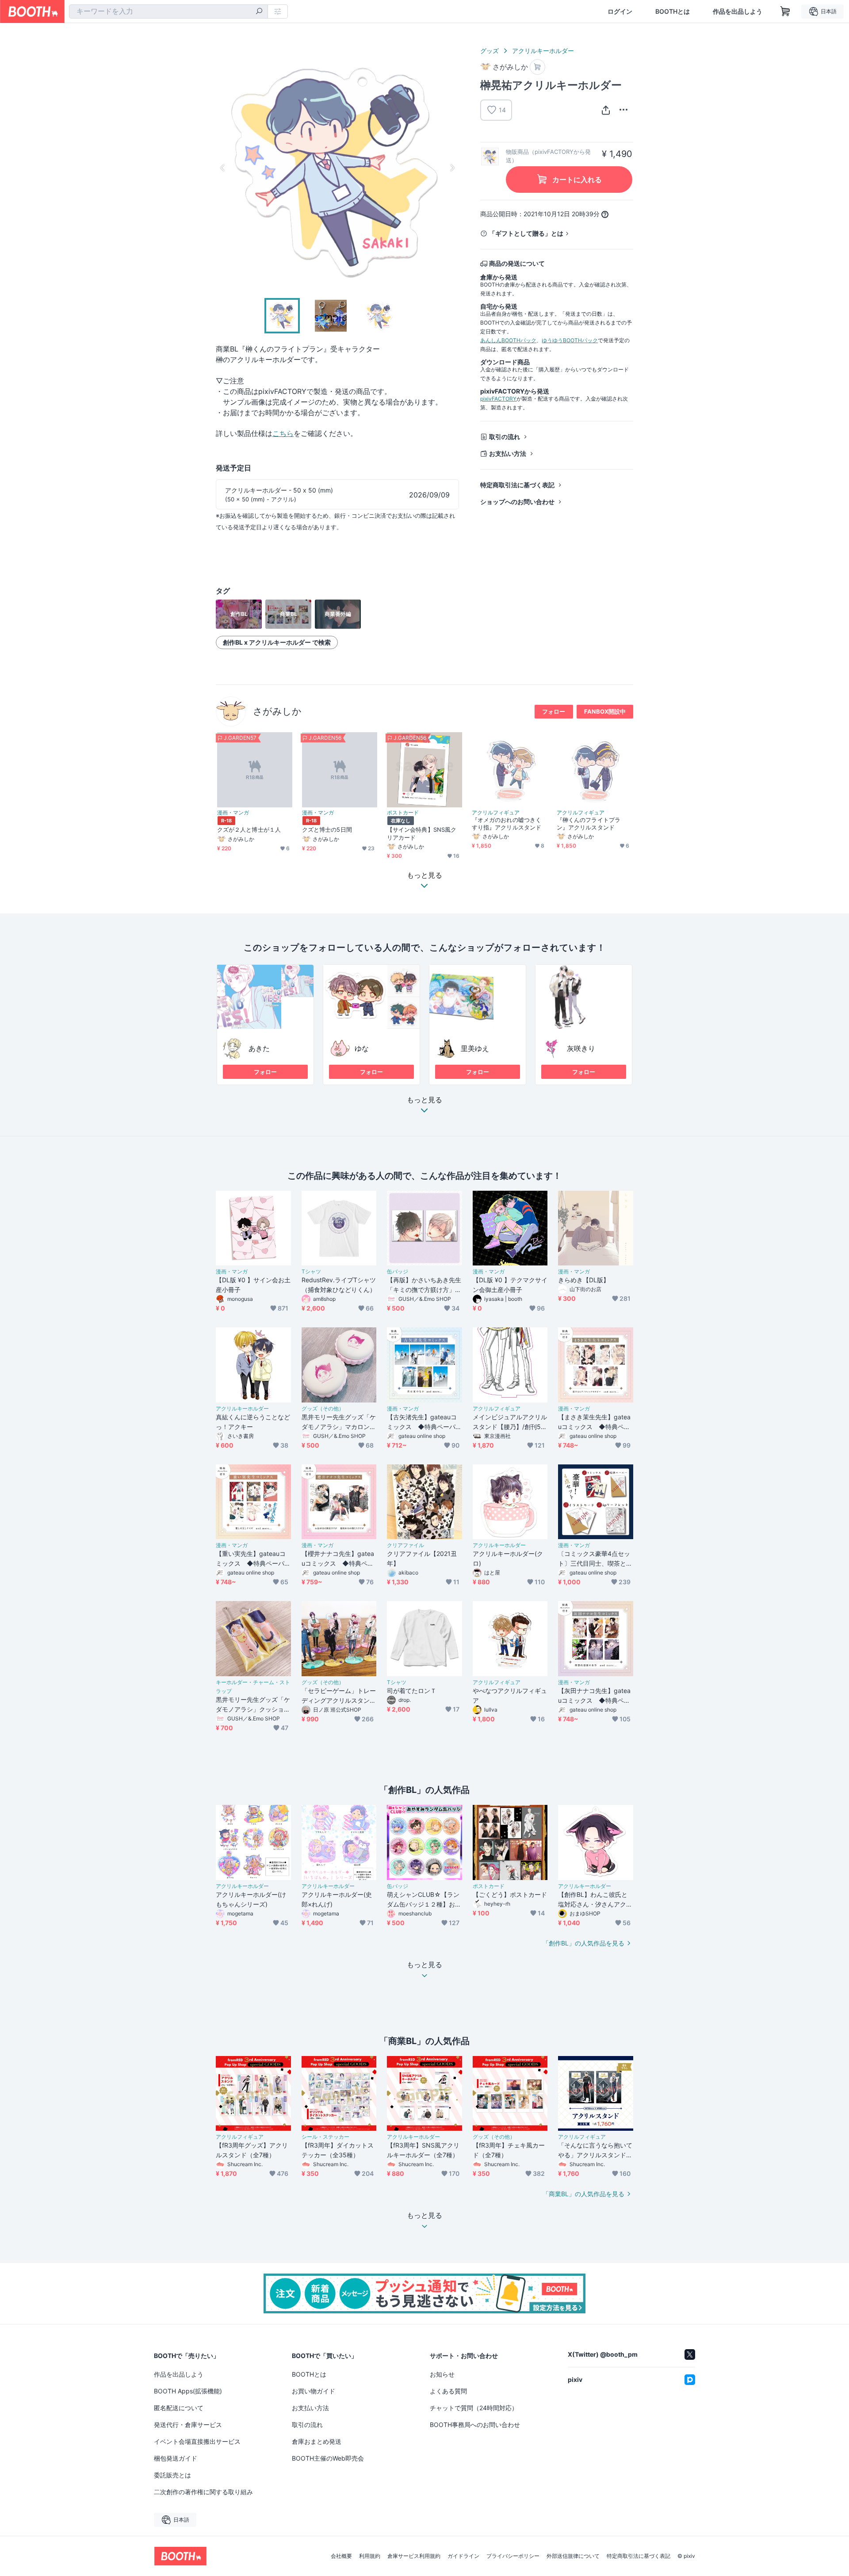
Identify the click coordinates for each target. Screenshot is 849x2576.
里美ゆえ (475, 1048)
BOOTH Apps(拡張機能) (188, 2391)
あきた (259, 1048)
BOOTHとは (673, 11)
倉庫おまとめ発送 (317, 2441)
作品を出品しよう (738, 11)
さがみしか (277, 711)
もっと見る (424, 1100)
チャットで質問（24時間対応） (474, 2408)
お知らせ (442, 2374)
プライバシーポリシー (513, 2556)
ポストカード (403, 813)
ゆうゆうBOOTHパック (570, 340)
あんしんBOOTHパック (508, 340)
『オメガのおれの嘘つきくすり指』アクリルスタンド (507, 824)
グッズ (490, 51)
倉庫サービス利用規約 (414, 2556)
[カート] (537, 67)
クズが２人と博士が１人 (249, 829)
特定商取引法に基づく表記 (517, 485)
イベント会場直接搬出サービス (197, 2441)
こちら (283, 433)
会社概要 (341, 2556)
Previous (223, 168)
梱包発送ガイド (176, 2458)
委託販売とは (172, 2475)
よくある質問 (448, 2391)
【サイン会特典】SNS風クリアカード (422, 833)
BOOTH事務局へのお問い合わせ (475, 2425)
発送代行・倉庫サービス (188, 2425)
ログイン (620, 11)
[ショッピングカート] (785, 11)
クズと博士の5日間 (327, 829)
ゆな (362, 1048)
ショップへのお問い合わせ (517, 502)
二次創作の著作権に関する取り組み (203, 2492)
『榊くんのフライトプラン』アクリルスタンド (589, 824)
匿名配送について (179, 2408)
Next (452, 168)
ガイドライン (463, 2556)
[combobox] (168, 11)
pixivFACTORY (498, 399)
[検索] (259, 12)
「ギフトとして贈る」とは (526, 233)
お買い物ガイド (314, 2391)
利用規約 (370, 2556)
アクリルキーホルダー (543, 51)
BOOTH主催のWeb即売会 (328, 2458)
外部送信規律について (573, 2556)
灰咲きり (581, 1048)
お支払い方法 (508, 453)
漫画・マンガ (233, 813)
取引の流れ (505, 437)
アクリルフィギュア (496, 813)
